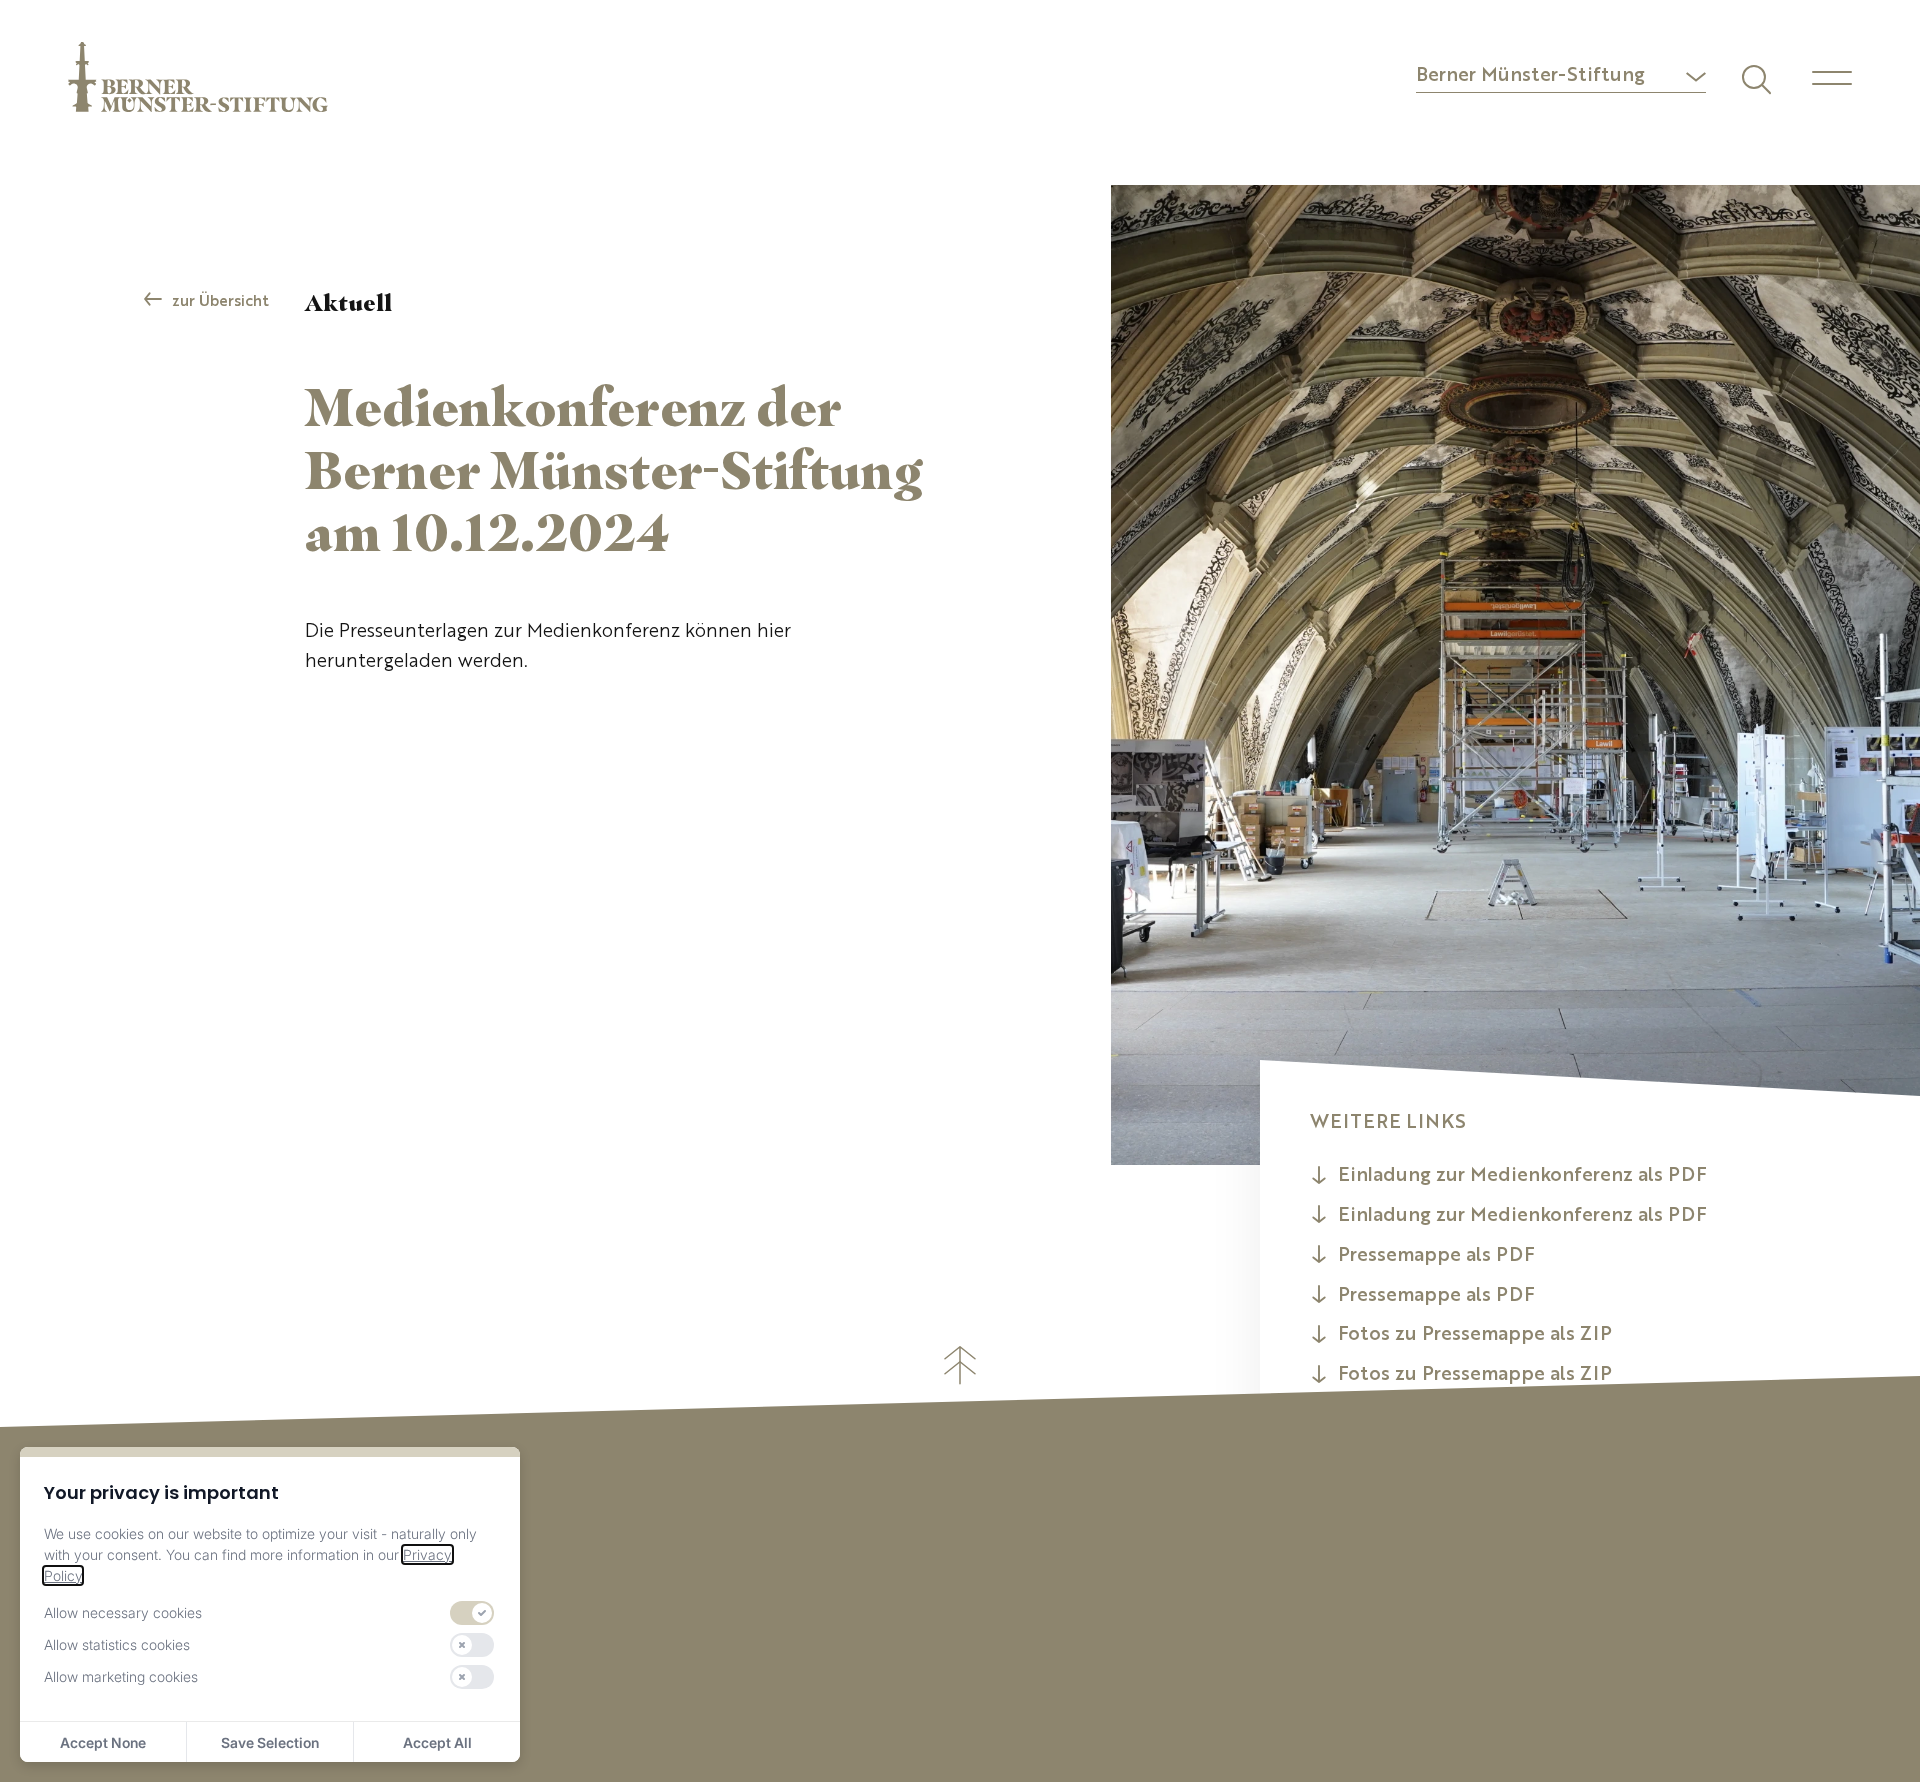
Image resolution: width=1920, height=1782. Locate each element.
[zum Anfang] (960, 1365)
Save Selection (270, 1742)
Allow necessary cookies (123, 1612)
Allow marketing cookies (121, 1676)
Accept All (437, 1742)
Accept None (103, 1742)
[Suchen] (1754, 77)
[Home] (198, 77)
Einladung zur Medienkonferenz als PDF (1522, 1176)
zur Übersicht (220, 302)
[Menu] (1832, 78)
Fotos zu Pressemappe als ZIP (1475, 1335)
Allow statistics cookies (117, 1644)
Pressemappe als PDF (1436, 1256)
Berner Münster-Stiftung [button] (1530, 76)
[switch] (472, 1613)
